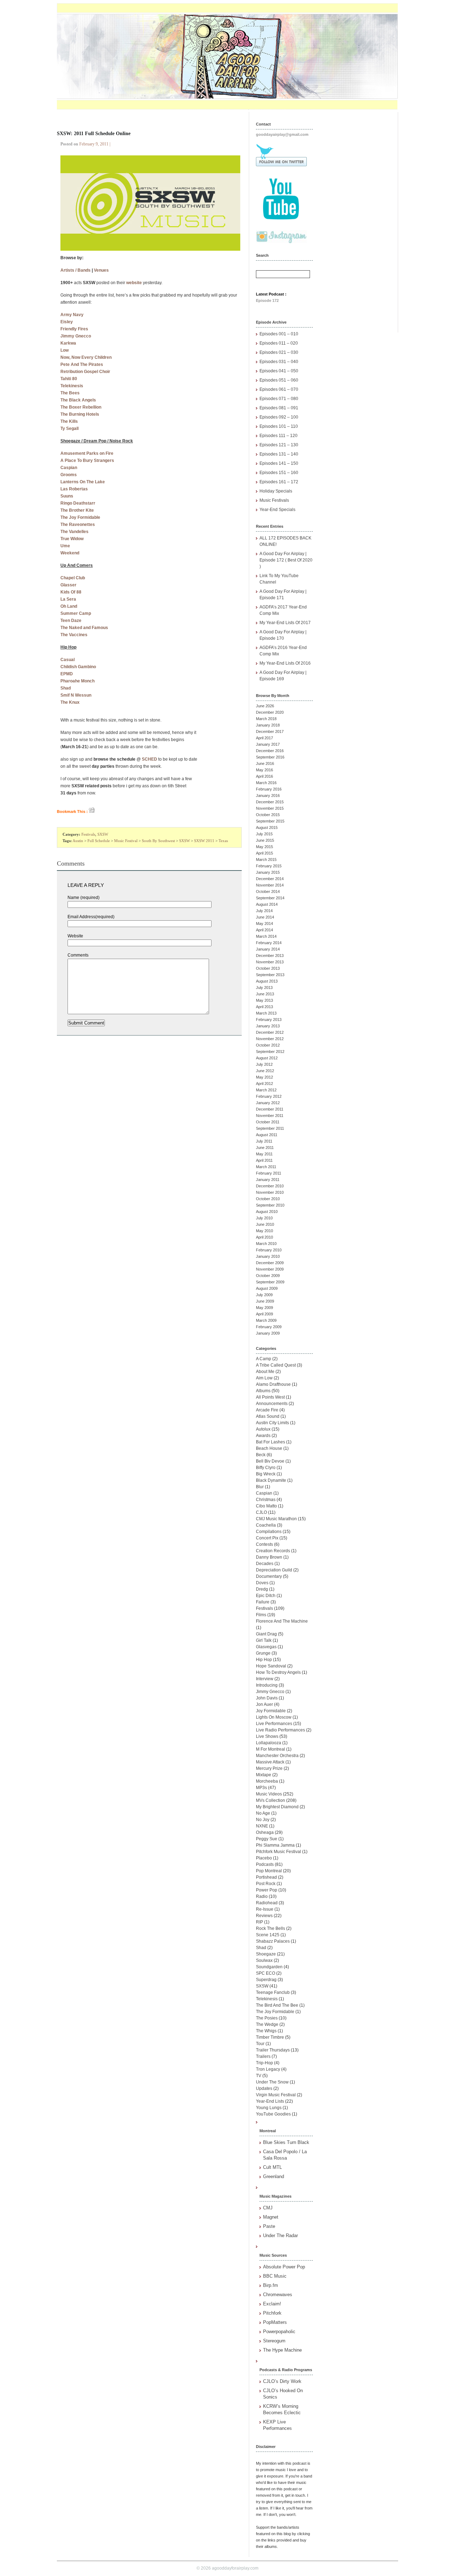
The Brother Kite (77, 510)
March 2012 (266, 1090)
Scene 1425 (268, 1935)
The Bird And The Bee (277, 2005)
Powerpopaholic (279, 2332)
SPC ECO (266, 1973)
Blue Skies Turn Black (286, 2142)
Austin (78, 841)
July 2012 (264, 1064)
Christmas (266, 1500)
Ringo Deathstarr (78, 503)
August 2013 (267, 981)
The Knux (70, 702)
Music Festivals (274, 500)
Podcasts (265, 1864)
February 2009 (269, 1327)
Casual (68, 660)
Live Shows (267, 1736)
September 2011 (270, 1128)
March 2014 (266, 936)
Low (65, 350)
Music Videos (269, 1794)
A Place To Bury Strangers (87, 461)
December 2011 (270, 1109)
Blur (260, 1487)
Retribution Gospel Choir (85, 372)
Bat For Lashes (271, 1442)
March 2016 (266, 783)
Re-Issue (265, 1909)
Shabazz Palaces (273, 1941)
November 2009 (270, 1269)
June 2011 (265, 1148)
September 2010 (270, 1205)
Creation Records (273, 1551)
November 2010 (270, 1192)
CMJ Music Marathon (276, 1519)
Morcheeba (267, 1781)
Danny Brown (269, 1557)
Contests (264, 1544)
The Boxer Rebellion (81, 407)
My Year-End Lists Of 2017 (285, 623)
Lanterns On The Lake (83, 482)
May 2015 (264, 847)
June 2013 (265, 994)
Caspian (69, 468)
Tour (260, 2044)
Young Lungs (269, 2108)
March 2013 (266, 1013)
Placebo (264, 1858)
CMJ (268, 2208)
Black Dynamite (271, 1480)
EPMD (67, 674)
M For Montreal (271, 1749)
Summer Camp (76, 613)
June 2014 (265, 917)
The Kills (69, 421)
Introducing (267, 1685)
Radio (262, 1896)
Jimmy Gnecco (76, 336)
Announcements (272, 1404)
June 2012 (265, 1071)
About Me (265, 1372)
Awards (263, 1436)
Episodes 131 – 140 (279, 454)
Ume (65, 546)
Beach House (269, 1448)
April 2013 (264, 1007)
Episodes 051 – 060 (279, 380)
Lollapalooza (269, 1743)
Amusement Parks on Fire (87, 453)
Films (261, 1615)
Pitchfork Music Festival (279, 1852)
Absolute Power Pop (284, 2267)
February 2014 (269, 943)
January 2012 (268, 1103)
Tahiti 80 (69, 379)
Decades (265, 1564)
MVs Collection (271, 1800)
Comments (78, 955)
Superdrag (266, 1980)
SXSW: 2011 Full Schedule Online (94, 134)
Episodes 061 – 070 (279, 389)
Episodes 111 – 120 (279, 436)
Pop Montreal (269, 1871)
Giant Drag (266, 1634)
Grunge (263, 1653)
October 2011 (268, 1122)
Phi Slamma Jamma (275, 1845)
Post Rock (266, 1884)
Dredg (262, 1589)
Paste (269, 2226)
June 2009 (265, 1301)
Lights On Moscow (274, 1717)
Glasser (68, 585)
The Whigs (266, 2031)
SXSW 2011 (204, 841)
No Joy (263, 1820)
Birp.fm (271, 2285)
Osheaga (265, 1832)
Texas (223, 841)
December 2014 (270, 879)
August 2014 (267, 904)
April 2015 (264, 853)
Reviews (264, 1916)
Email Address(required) (91, 917)
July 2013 (264, 988)
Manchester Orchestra (277, 1756)
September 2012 (270, 1052)
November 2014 (270, 885)
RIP (259, 1922)
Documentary (269, 1576)
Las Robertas (74, 489)
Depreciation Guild (274, 1570)
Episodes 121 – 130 (279, 445)
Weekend (70, 553)
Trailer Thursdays (273, 2050)
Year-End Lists (270, 2101)
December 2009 (270, 1263)
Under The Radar (280, 2236)
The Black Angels (78, 400)
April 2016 (264, 776)
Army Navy (72, 315)
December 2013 (270, 956)
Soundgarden (269, 1967)
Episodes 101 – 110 (279, 426)
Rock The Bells (271, 1928)
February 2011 (269, 1173)
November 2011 (270, 1116)
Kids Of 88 (71, 592)
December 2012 (270, 1032)
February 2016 (269, 789)
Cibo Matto (266, 1506)
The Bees (70, 393)
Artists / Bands (76, 270)
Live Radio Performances (280, 1730)
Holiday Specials (276, 491)
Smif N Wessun (76, 695)
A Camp (264, 1359)
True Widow (72, 539)
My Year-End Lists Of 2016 (285, 663)
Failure (263, 1602)
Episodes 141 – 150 (279, 463)
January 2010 (268, 1256)
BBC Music (275, 2276)
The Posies (267, 2018)
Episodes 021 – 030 (279, 352)
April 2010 (264, 1237)
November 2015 (270, 808)
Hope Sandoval (271, 1666)
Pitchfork (272, 2313)
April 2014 (264, 930)
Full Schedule (99, 841)
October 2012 (268, 1045)
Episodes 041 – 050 (279, 371)
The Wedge (267, 2024)
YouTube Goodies (273, 2114)
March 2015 (266, 859)
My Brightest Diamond (277, 1807)
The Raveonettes (78, 525)
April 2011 (264, 1160)
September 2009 (270, 1282)
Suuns (67, 496)
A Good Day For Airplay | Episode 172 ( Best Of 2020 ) (286, 560)
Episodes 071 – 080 (279, 399)
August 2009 (267, 1288)
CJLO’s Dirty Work (282, 2381)
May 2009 (264, 1308)
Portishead (266, 1877)
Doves (262, 1583)
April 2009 (264, 1314)
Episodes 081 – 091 (279, 408)
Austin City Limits (272, 1423)
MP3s (261, 1788)
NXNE (262, 1826)
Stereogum (274, 2341)
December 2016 (270, 751)
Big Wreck (266, 1474)
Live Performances (274, 1724)
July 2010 (264, 1218)
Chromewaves (278, 2295)
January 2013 (268, 1026)
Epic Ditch (266, 1596)
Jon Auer (264, 1704)
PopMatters (275, 2322)
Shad (66, 688)
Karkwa (68, 343)
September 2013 (270, 975)
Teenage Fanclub (273, 1992)
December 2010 (270, 1186)
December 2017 (270, 731)
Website (75, 936)
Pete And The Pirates (82, 364)
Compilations (269, 1532)
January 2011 (268, 1180)
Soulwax (264, 1960)
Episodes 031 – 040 (279, 362)
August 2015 (267, 827)
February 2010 (269, 1250)
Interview (265, 1679)
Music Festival (126, 841)
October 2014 (268, 892)
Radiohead (267, 1903)
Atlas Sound (268, 1416)
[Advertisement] (359, 219)
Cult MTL (272, 2167)
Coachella (266, 1525)
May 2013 (264, 1000)
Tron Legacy (268, 2069)
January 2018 (268, 725)
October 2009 (268, 1276)
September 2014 (270, 898)
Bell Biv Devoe (270, 1461)
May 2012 (264, 1077)
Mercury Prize (269, 1768)
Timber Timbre (270, 2037)
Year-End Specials (277, 510)
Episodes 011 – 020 (279, 343)
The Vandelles (74, 532)
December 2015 (270, 802)
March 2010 (266, 1244)
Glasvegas (266, 1647)
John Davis (267, 1698)
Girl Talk (264, 1640)
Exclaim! (272, 2304)
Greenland (274, 2176)
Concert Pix (267, 1538)
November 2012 (270, 1039)
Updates (264, 2088)
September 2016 (270, 757)
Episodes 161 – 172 (279, 482)
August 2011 (267, 1135)
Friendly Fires (74, 329)
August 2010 (267, 1212)
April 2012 (264, 1084)
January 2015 (268, 872)
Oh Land (69, 606)
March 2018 (266, 719)
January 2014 (268, 949)
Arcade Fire (267, 1410)
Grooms (69, 475)
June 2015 (265, 840)
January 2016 (268, 795)
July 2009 (264, 1295)
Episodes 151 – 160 (279, 473)
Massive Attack (270, 1762)
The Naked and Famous (84, 628)
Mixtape (264, 1775)
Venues (101, 270)
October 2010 (268, 1199)
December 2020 (270, 712)
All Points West (270, 1397)
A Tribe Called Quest (276, 1365)
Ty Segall (69, 429)
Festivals (88, 834)
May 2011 (264, 1154)
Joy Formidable (271, 1711)
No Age (263, 1813)
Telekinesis (72, 386)
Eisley (67, 322)
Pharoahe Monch (77, 681)
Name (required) (84, 898)
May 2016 (264, 770)
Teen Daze (71, 621)
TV (259, 2076)
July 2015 (264, 834)
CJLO (261, 1512)
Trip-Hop (264, 2063)
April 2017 (264, 738)
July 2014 (264, 911)
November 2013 (270, 962)
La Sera (68, 599)
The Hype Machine (282, 2350)
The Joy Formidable (80, 517)
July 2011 (264, 1141)
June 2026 (265, 706)
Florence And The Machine (282, 1621)
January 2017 (268, 744)
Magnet (271, 2217)
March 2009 (266, 1320)
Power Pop (267, 1890)
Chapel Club (73, 578)
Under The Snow (272, 2082)
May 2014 (264, 924)
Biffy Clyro (266, 1468)
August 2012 (267, 1058)
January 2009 (268, 1333)
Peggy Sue (267, 1839)
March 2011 (266, 1167)
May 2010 (264, 1231)
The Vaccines (74, 635)
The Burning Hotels (80, 414)
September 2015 (270, 821)
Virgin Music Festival (276, 2095)
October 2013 (268, 968)
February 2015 (269, 866)
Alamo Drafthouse (273, 1384)
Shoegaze (266, 1954)
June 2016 (265, 763)
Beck (261, 1455)
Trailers (263, 2056)
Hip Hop (264, 1660)
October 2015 (268, 815)
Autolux (263, 1429)
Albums (263, 1391)
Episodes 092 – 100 (279, 417)
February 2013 (269, 1020)
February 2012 (269, 1096)
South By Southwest (158, 841)
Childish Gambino (78, 667)
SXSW (103, 834)
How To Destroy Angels (278, 1672)
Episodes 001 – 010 (279, 334)
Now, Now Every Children (86, 357)
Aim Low (264, 1378)
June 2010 (265, 1224)
